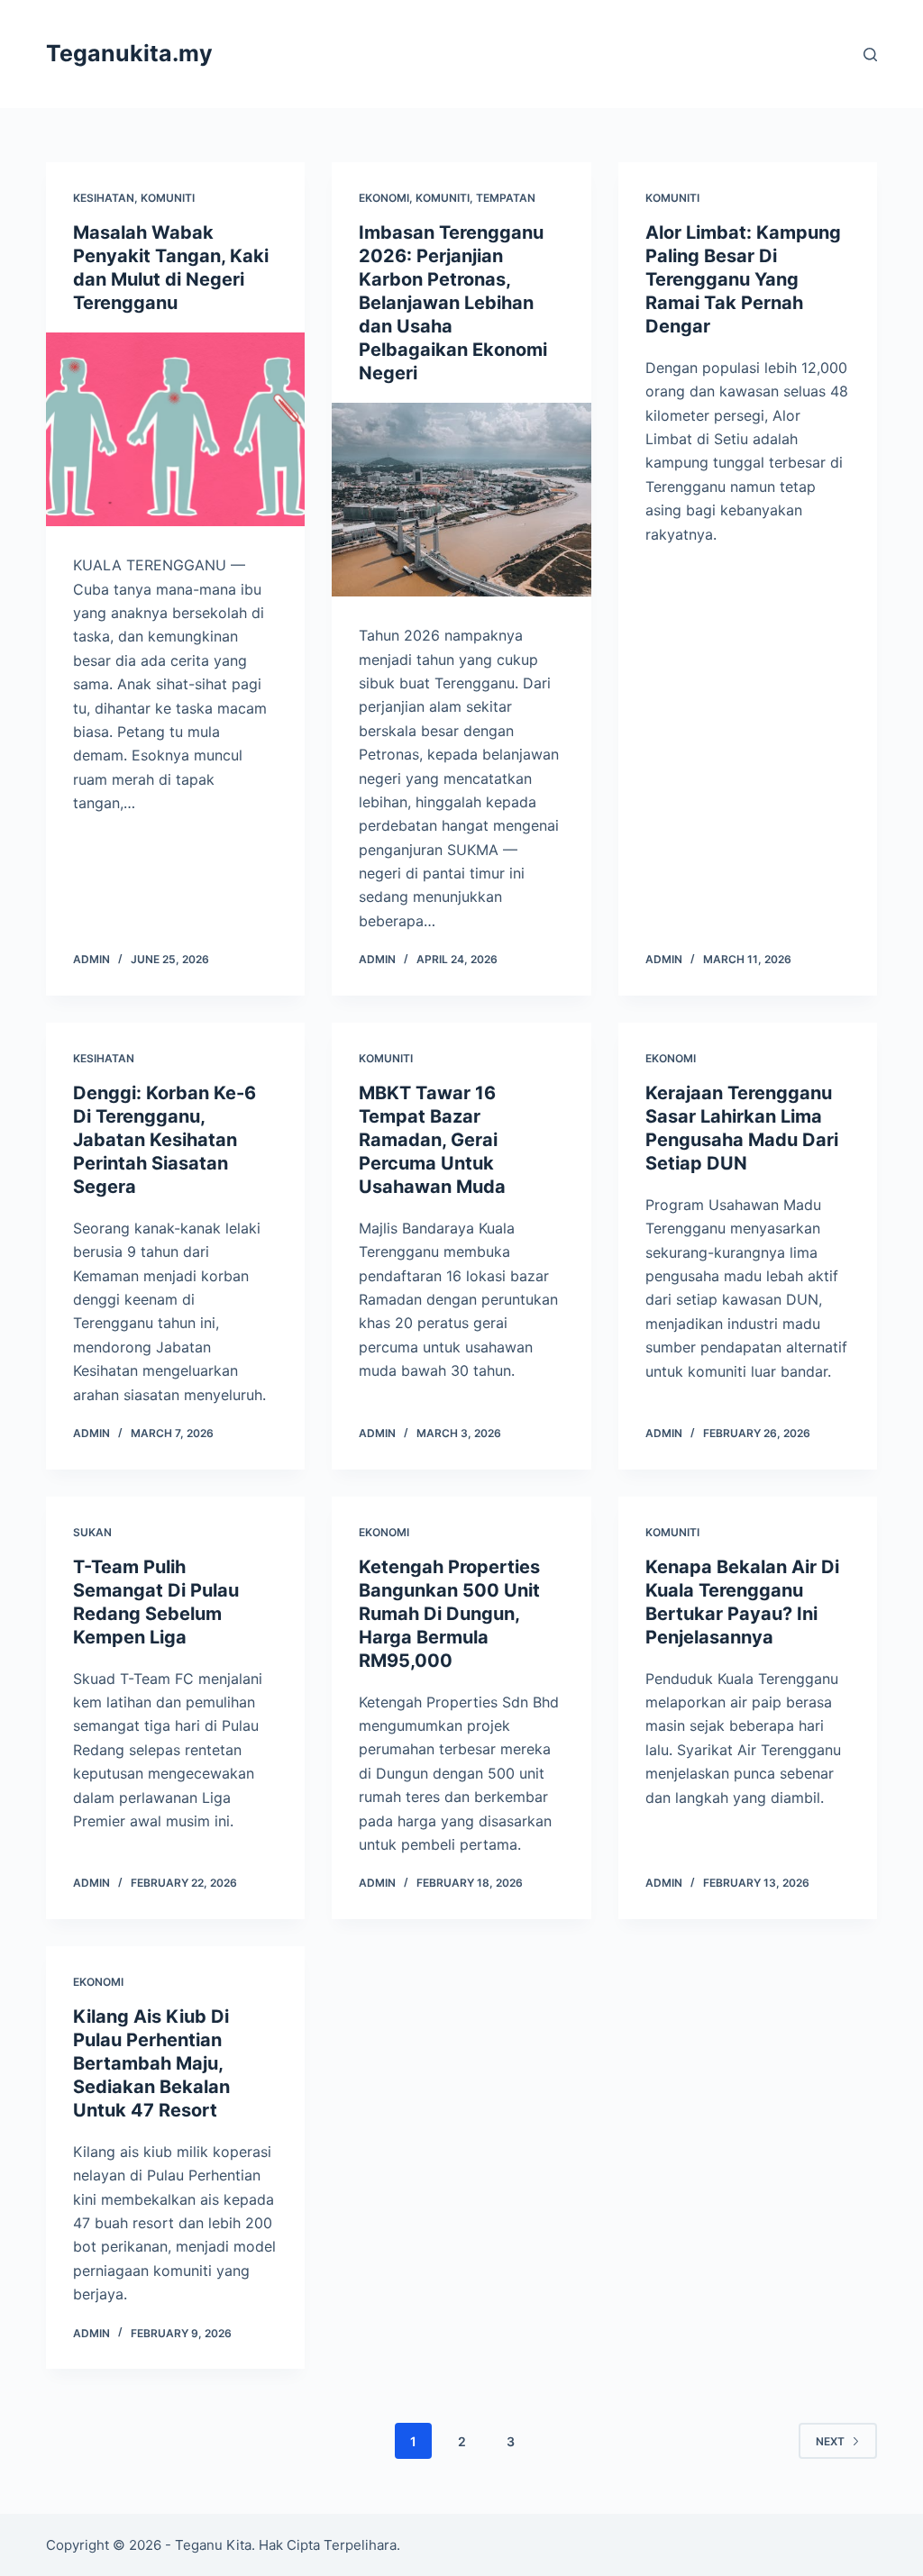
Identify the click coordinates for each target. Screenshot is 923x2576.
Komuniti (168, 198)
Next (830, 2441)
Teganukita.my (129, 53)
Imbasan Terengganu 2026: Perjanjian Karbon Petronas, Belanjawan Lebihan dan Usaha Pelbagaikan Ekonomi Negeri (453, 303)
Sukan (92, 1532)
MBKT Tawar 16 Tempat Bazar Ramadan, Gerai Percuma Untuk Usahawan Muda (432, 1140)
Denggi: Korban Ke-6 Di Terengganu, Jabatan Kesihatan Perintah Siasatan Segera (164, 1140)
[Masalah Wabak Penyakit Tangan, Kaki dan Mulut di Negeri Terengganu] (175, 429)
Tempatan (506, 198)
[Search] (870, 55)
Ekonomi (384, 198)
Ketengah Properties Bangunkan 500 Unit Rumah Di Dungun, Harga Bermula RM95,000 (449, 1614)
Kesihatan (104, 198)
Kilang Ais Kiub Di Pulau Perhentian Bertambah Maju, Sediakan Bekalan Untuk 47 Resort (151, 2063)
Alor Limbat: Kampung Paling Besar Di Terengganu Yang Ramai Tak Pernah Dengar (743, 279)
